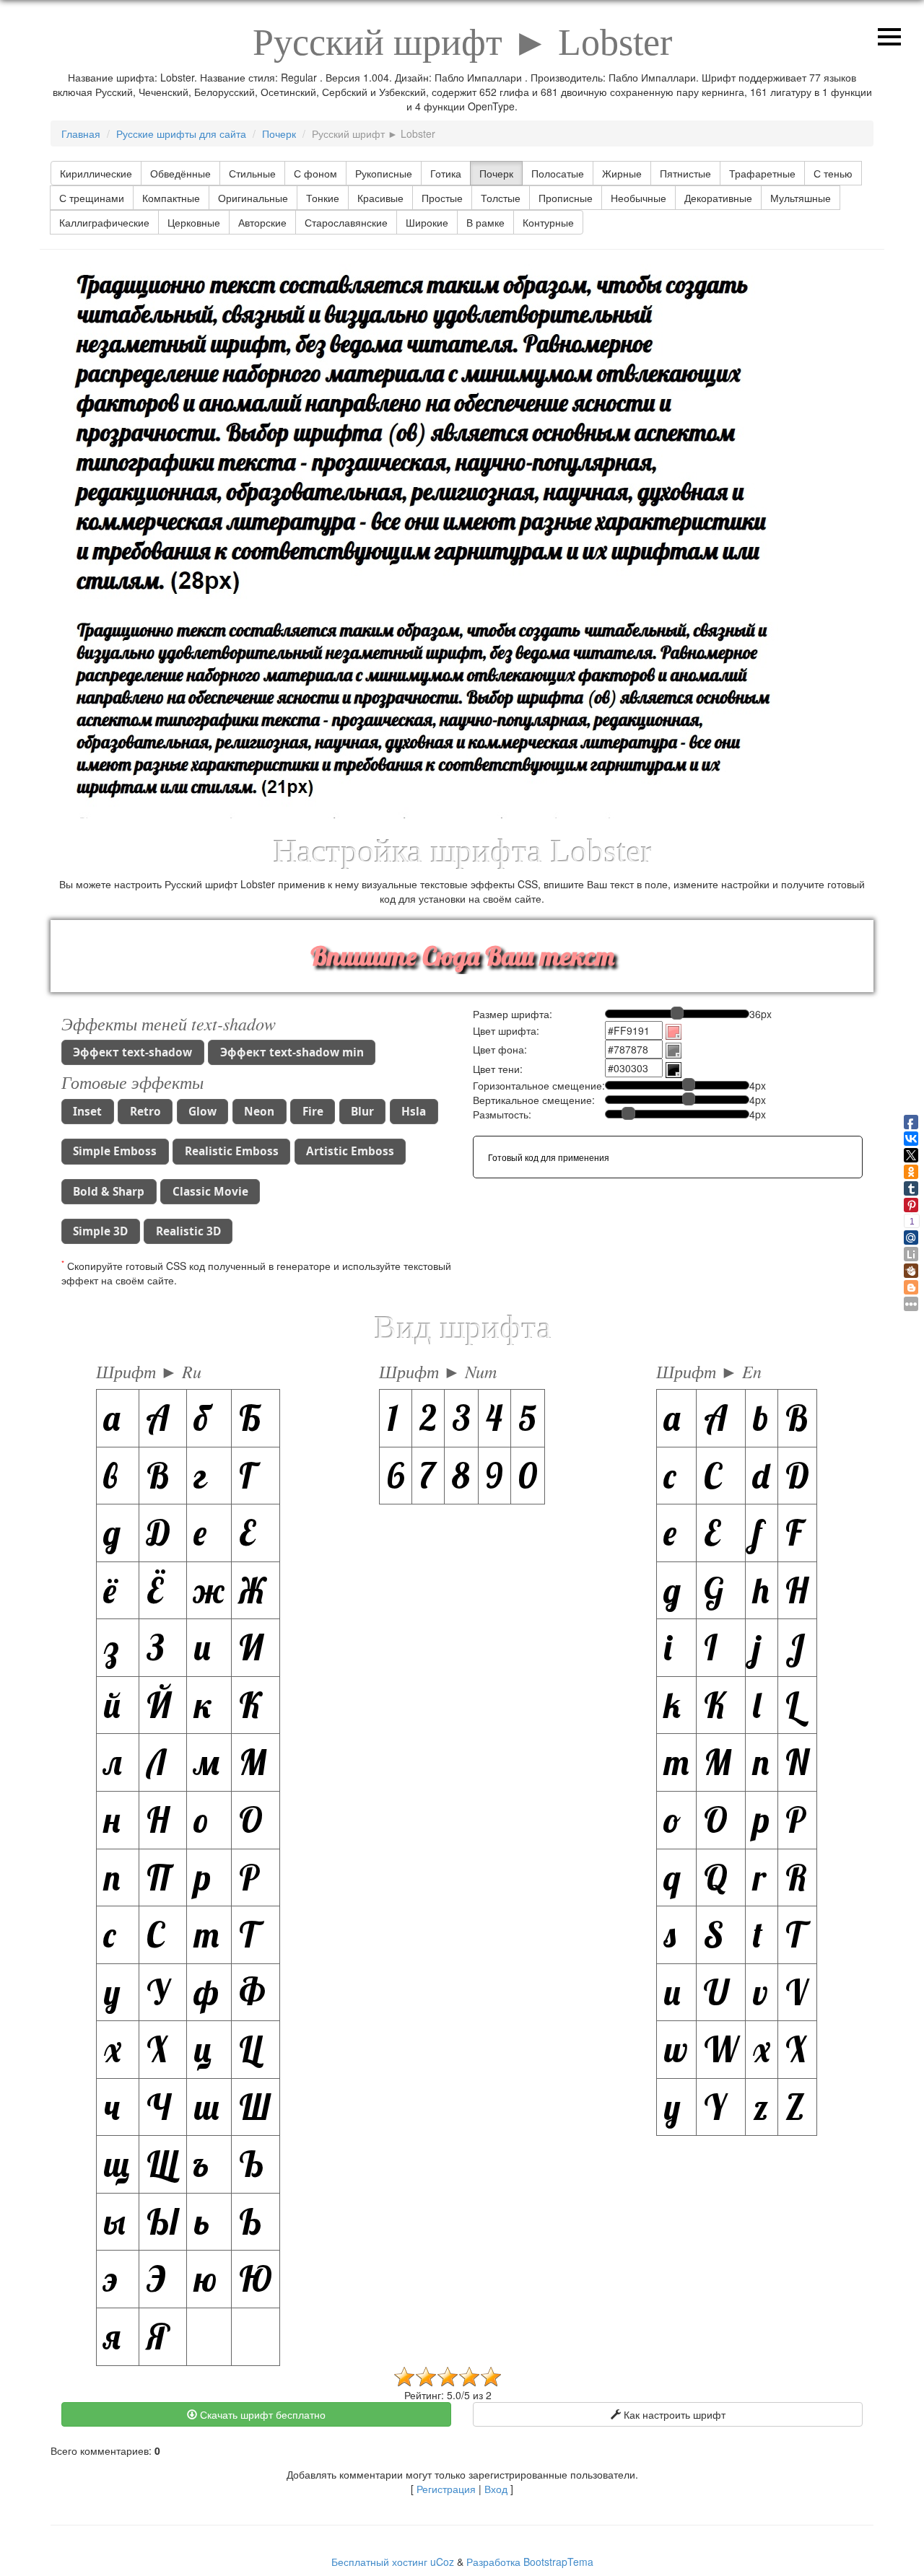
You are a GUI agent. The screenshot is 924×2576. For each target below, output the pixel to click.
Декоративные (718, 198)
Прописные (566, 198)
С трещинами (92, 198)
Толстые (501, 198)
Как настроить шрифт (673, 2414)
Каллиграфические (104, 222)
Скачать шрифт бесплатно (261, 2414)
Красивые (380, 198)
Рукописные (384, 173)
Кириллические (96, 173)
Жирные (622, 173)
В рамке (485, 222)
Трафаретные (762, 173)
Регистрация (446, 2489)
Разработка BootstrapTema (530, 2562)
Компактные (171, 198)
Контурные (548, 222)
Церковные (194, 222)
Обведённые (180, 173)
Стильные (252, 173)
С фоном (315, 173)
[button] (133, 1052)
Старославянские (346, 222)
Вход (496, 2489)
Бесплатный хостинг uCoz (393, 2562)
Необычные (638, 198)
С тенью (833, 173)
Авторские (262, 222)
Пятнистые (685, 173)
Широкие (427, 222)
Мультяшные (801, 198)
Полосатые (558, 173)
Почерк (496, 173)
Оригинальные (253, 198)
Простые (442, 198)
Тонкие (323, 198)
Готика (446, 173)
